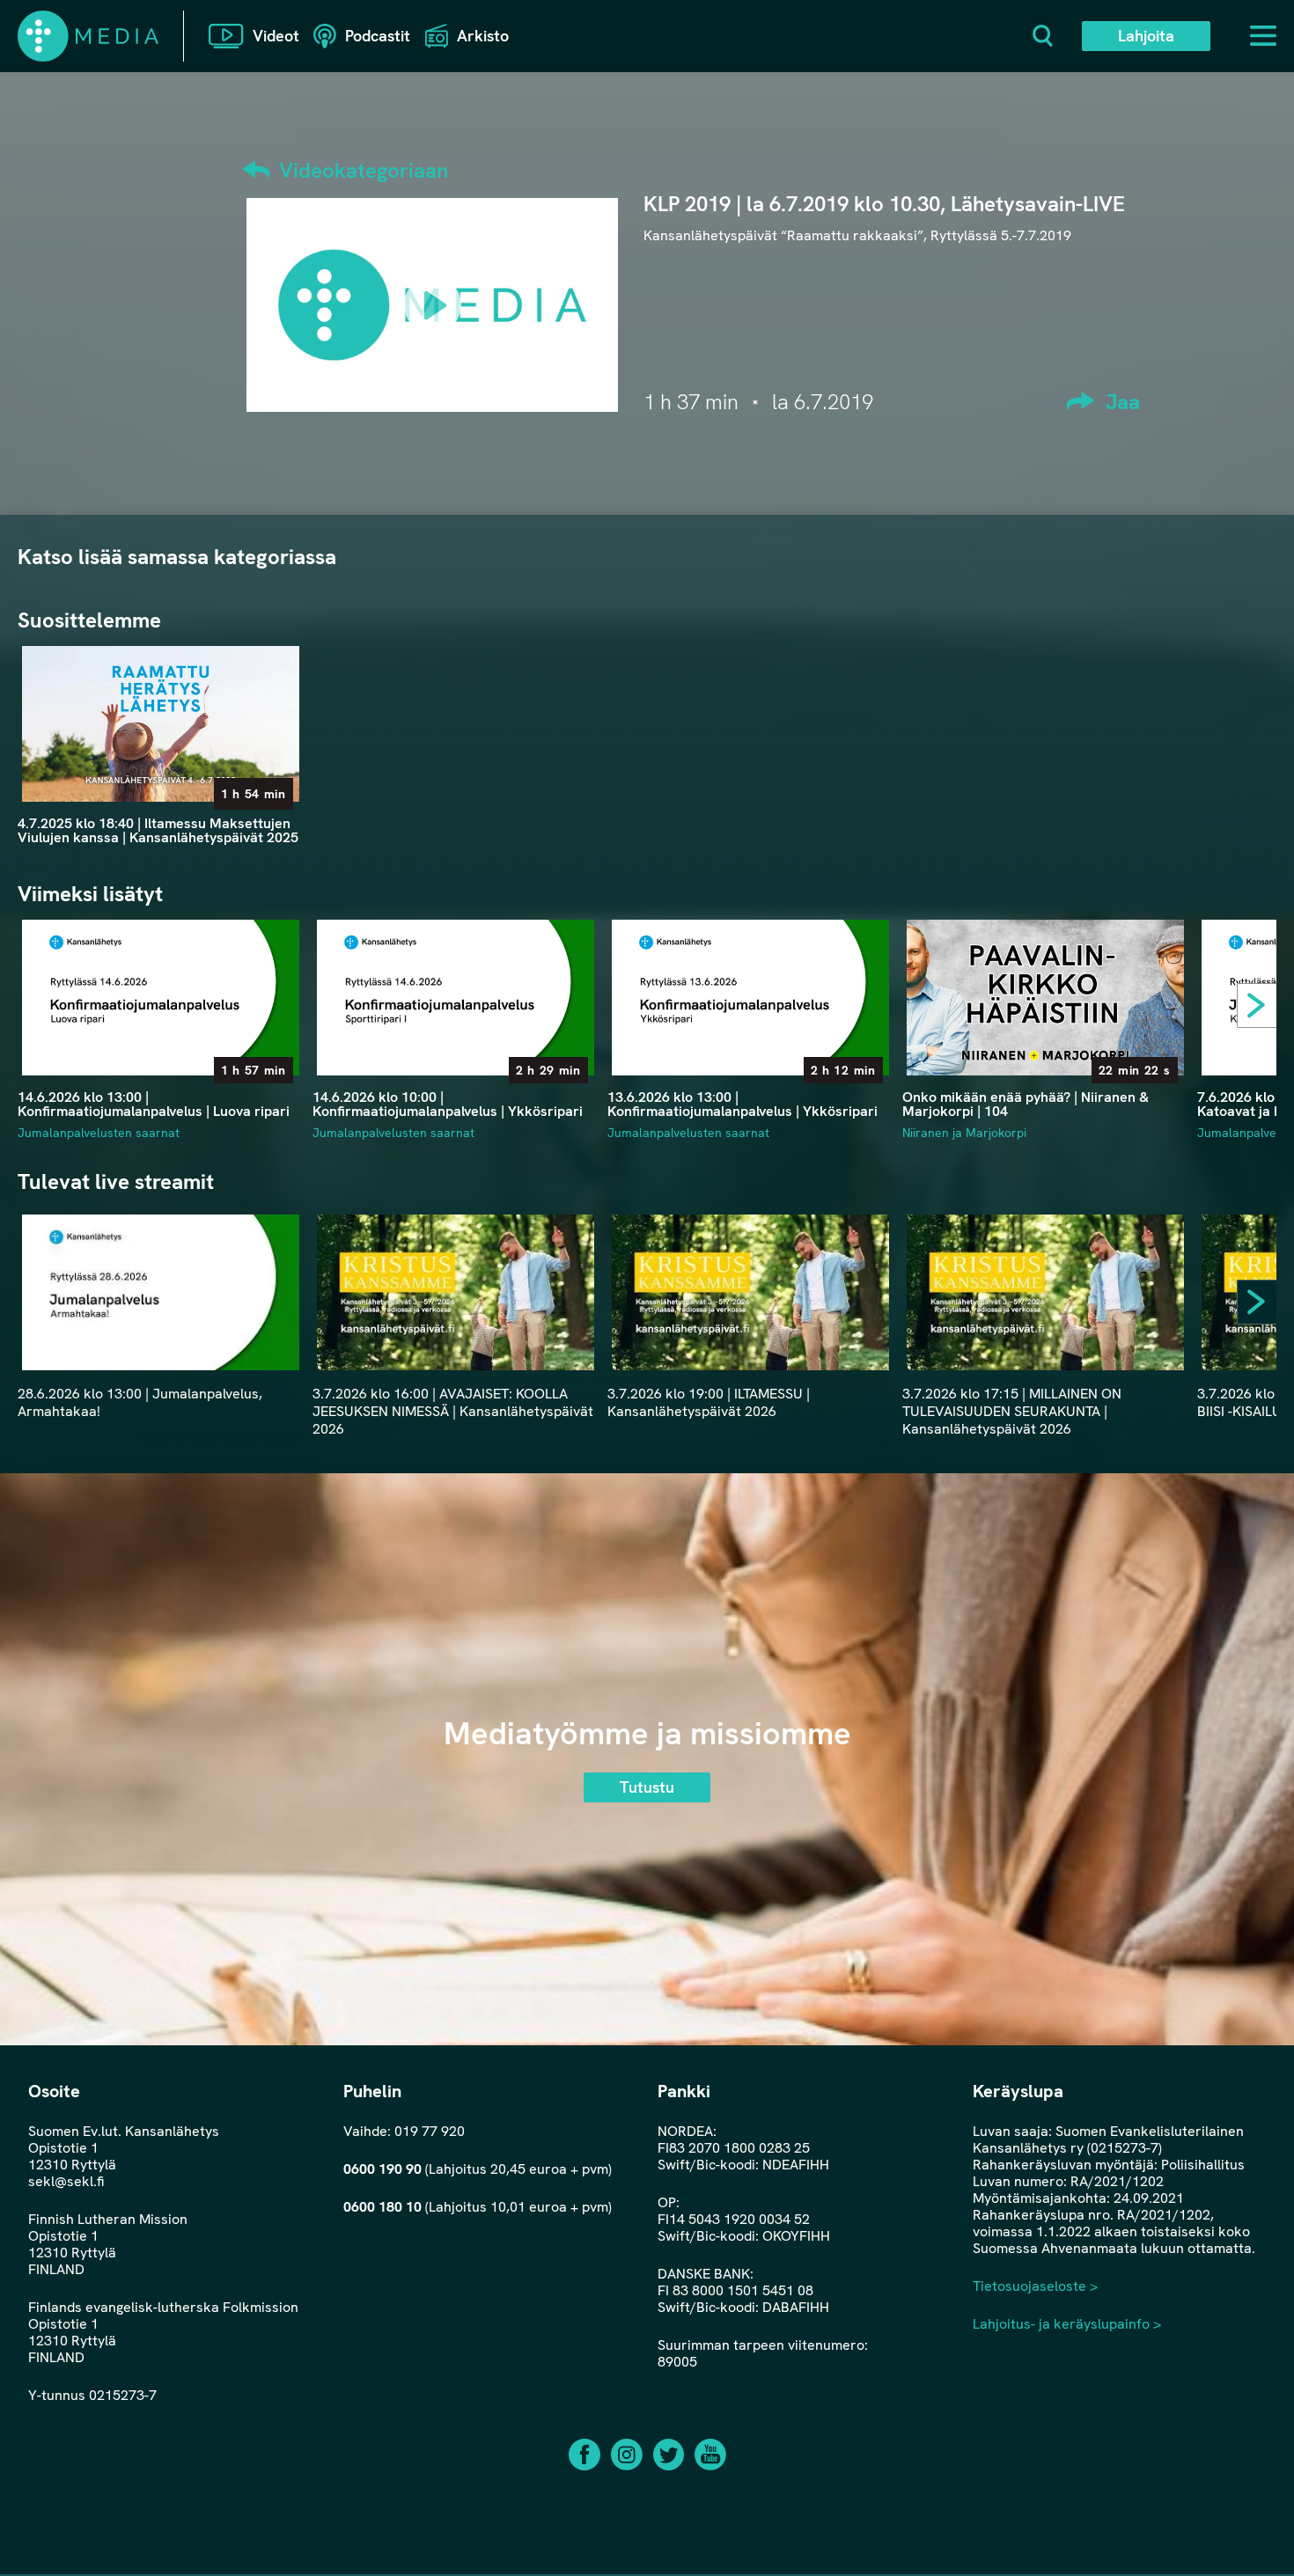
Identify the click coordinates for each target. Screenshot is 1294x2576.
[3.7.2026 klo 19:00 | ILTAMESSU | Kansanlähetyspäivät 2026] (750, 1292)
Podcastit (378, 36)
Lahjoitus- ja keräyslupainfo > (1067, 2324)
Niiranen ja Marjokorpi (964, 1133)
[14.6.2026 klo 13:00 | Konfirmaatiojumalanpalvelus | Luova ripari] (161, 998)
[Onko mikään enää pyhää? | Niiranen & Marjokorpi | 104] (1045, 998)
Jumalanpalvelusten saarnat (99, 1133)
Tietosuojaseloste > (1035, 2286)
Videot (276, 36)
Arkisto (483, 36)
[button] (1263, 1009)
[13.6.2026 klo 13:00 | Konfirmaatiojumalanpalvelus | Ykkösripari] (750, 998)
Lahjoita (1146, 36)
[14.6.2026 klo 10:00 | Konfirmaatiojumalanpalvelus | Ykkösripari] (456, 998)
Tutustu (647, 1787)
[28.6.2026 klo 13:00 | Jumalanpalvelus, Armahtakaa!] (161, 1292)
